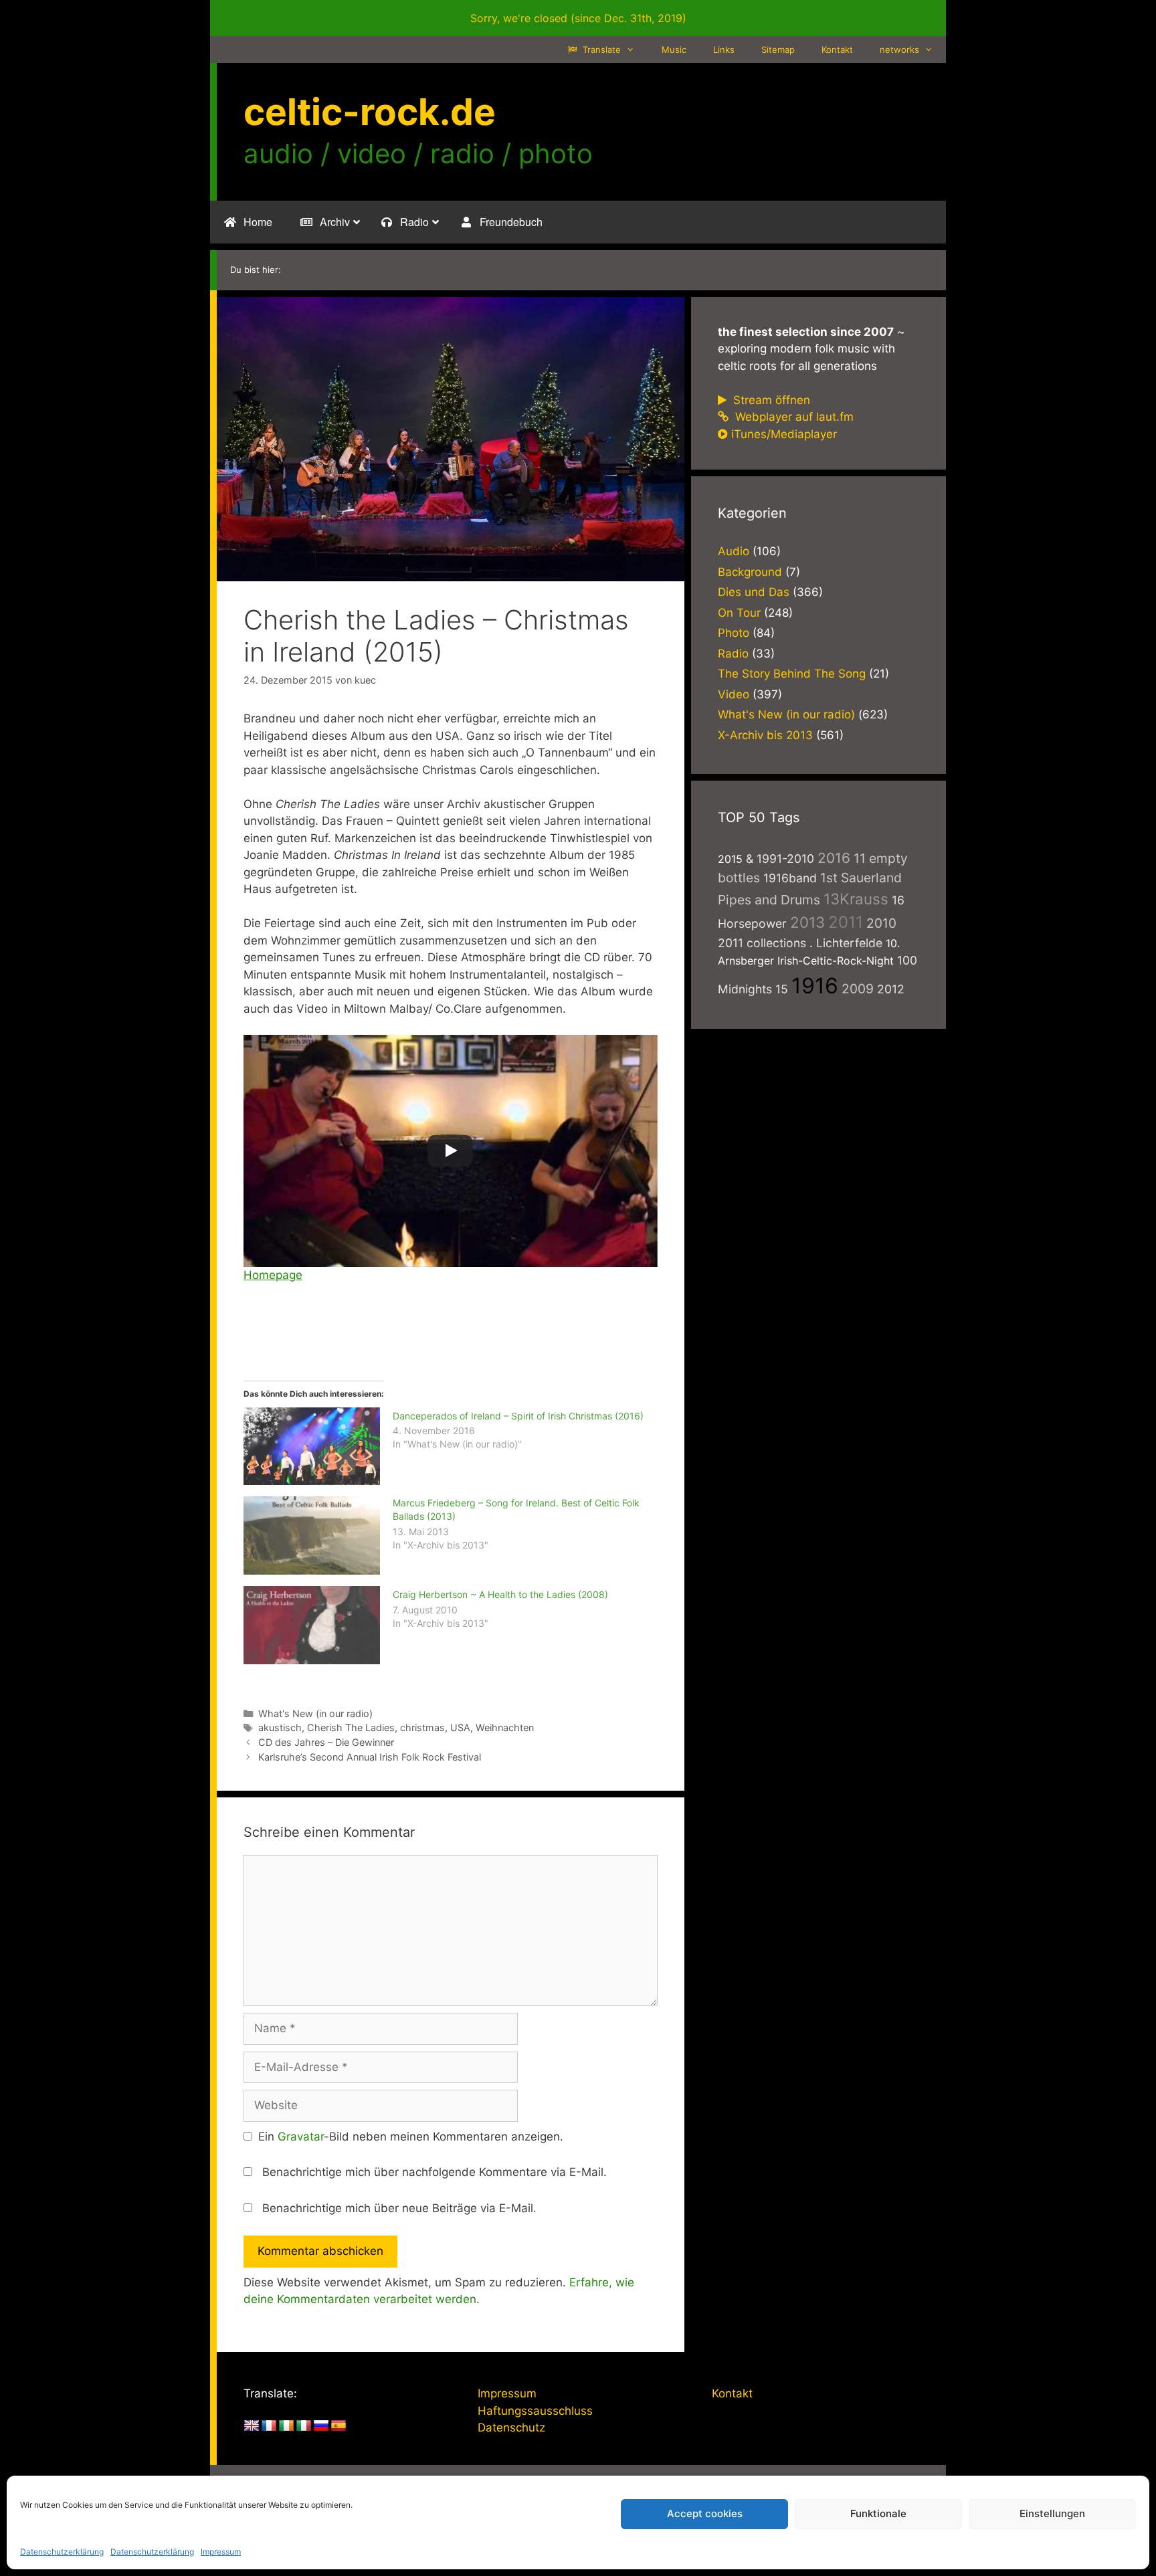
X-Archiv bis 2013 (765, 735)
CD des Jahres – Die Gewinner (326, 1742)
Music (674, 49)
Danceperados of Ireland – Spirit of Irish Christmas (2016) (518, 1416)
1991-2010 (785, 859)
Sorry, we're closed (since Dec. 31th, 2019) (578, 18)
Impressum (221, 2552)
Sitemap (778, 49)
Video (734, 694)
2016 (834, 858)
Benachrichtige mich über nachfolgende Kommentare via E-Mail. (435, 2172)
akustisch (280, 1727)
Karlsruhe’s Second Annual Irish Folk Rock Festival (370, 1757)
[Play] (450, 1151)
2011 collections (762, 943)
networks (899, 49)
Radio (733, 654)
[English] (252, 2426)
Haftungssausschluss (535, 2411)
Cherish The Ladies (351, 1727)
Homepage (273, 1275)
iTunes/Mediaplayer (784, 434)
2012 (891, 989)
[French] (269, 2426)
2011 (846, 922)
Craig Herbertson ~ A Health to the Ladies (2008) (500, 1594)
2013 (807, 922)
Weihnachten (505, 1727)
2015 (730, 859)
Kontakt (837, 49)
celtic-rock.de (370, 112)
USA (460, 1727)
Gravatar (301, 2137)
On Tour (739, 613)
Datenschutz (511, 2428)
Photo (734, 633)
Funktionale (878, 2513)
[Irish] (286, 2426)
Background (750, 572)
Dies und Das (754, 592)
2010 (881, 923)
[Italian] (304, 2426)
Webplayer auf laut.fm (793, 417)
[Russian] (321, 2426)
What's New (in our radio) (315, 1713)
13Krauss (856, 899)
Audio (734, 551)
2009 (858, 989)
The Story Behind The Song (792, 674)
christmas (422, 1727)
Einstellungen (1052, 2513)
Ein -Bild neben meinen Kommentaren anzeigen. (411, 2137)
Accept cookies (705, 2513)
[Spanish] (339, 2426)
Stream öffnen (770, 400)
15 (782, 989)
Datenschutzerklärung (62, 2552)
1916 (815, 986)
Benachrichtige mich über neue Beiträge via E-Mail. (399, 2208)
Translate (600, 49)
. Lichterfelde (846, 943)
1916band (790, 878)
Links (724, 49)
